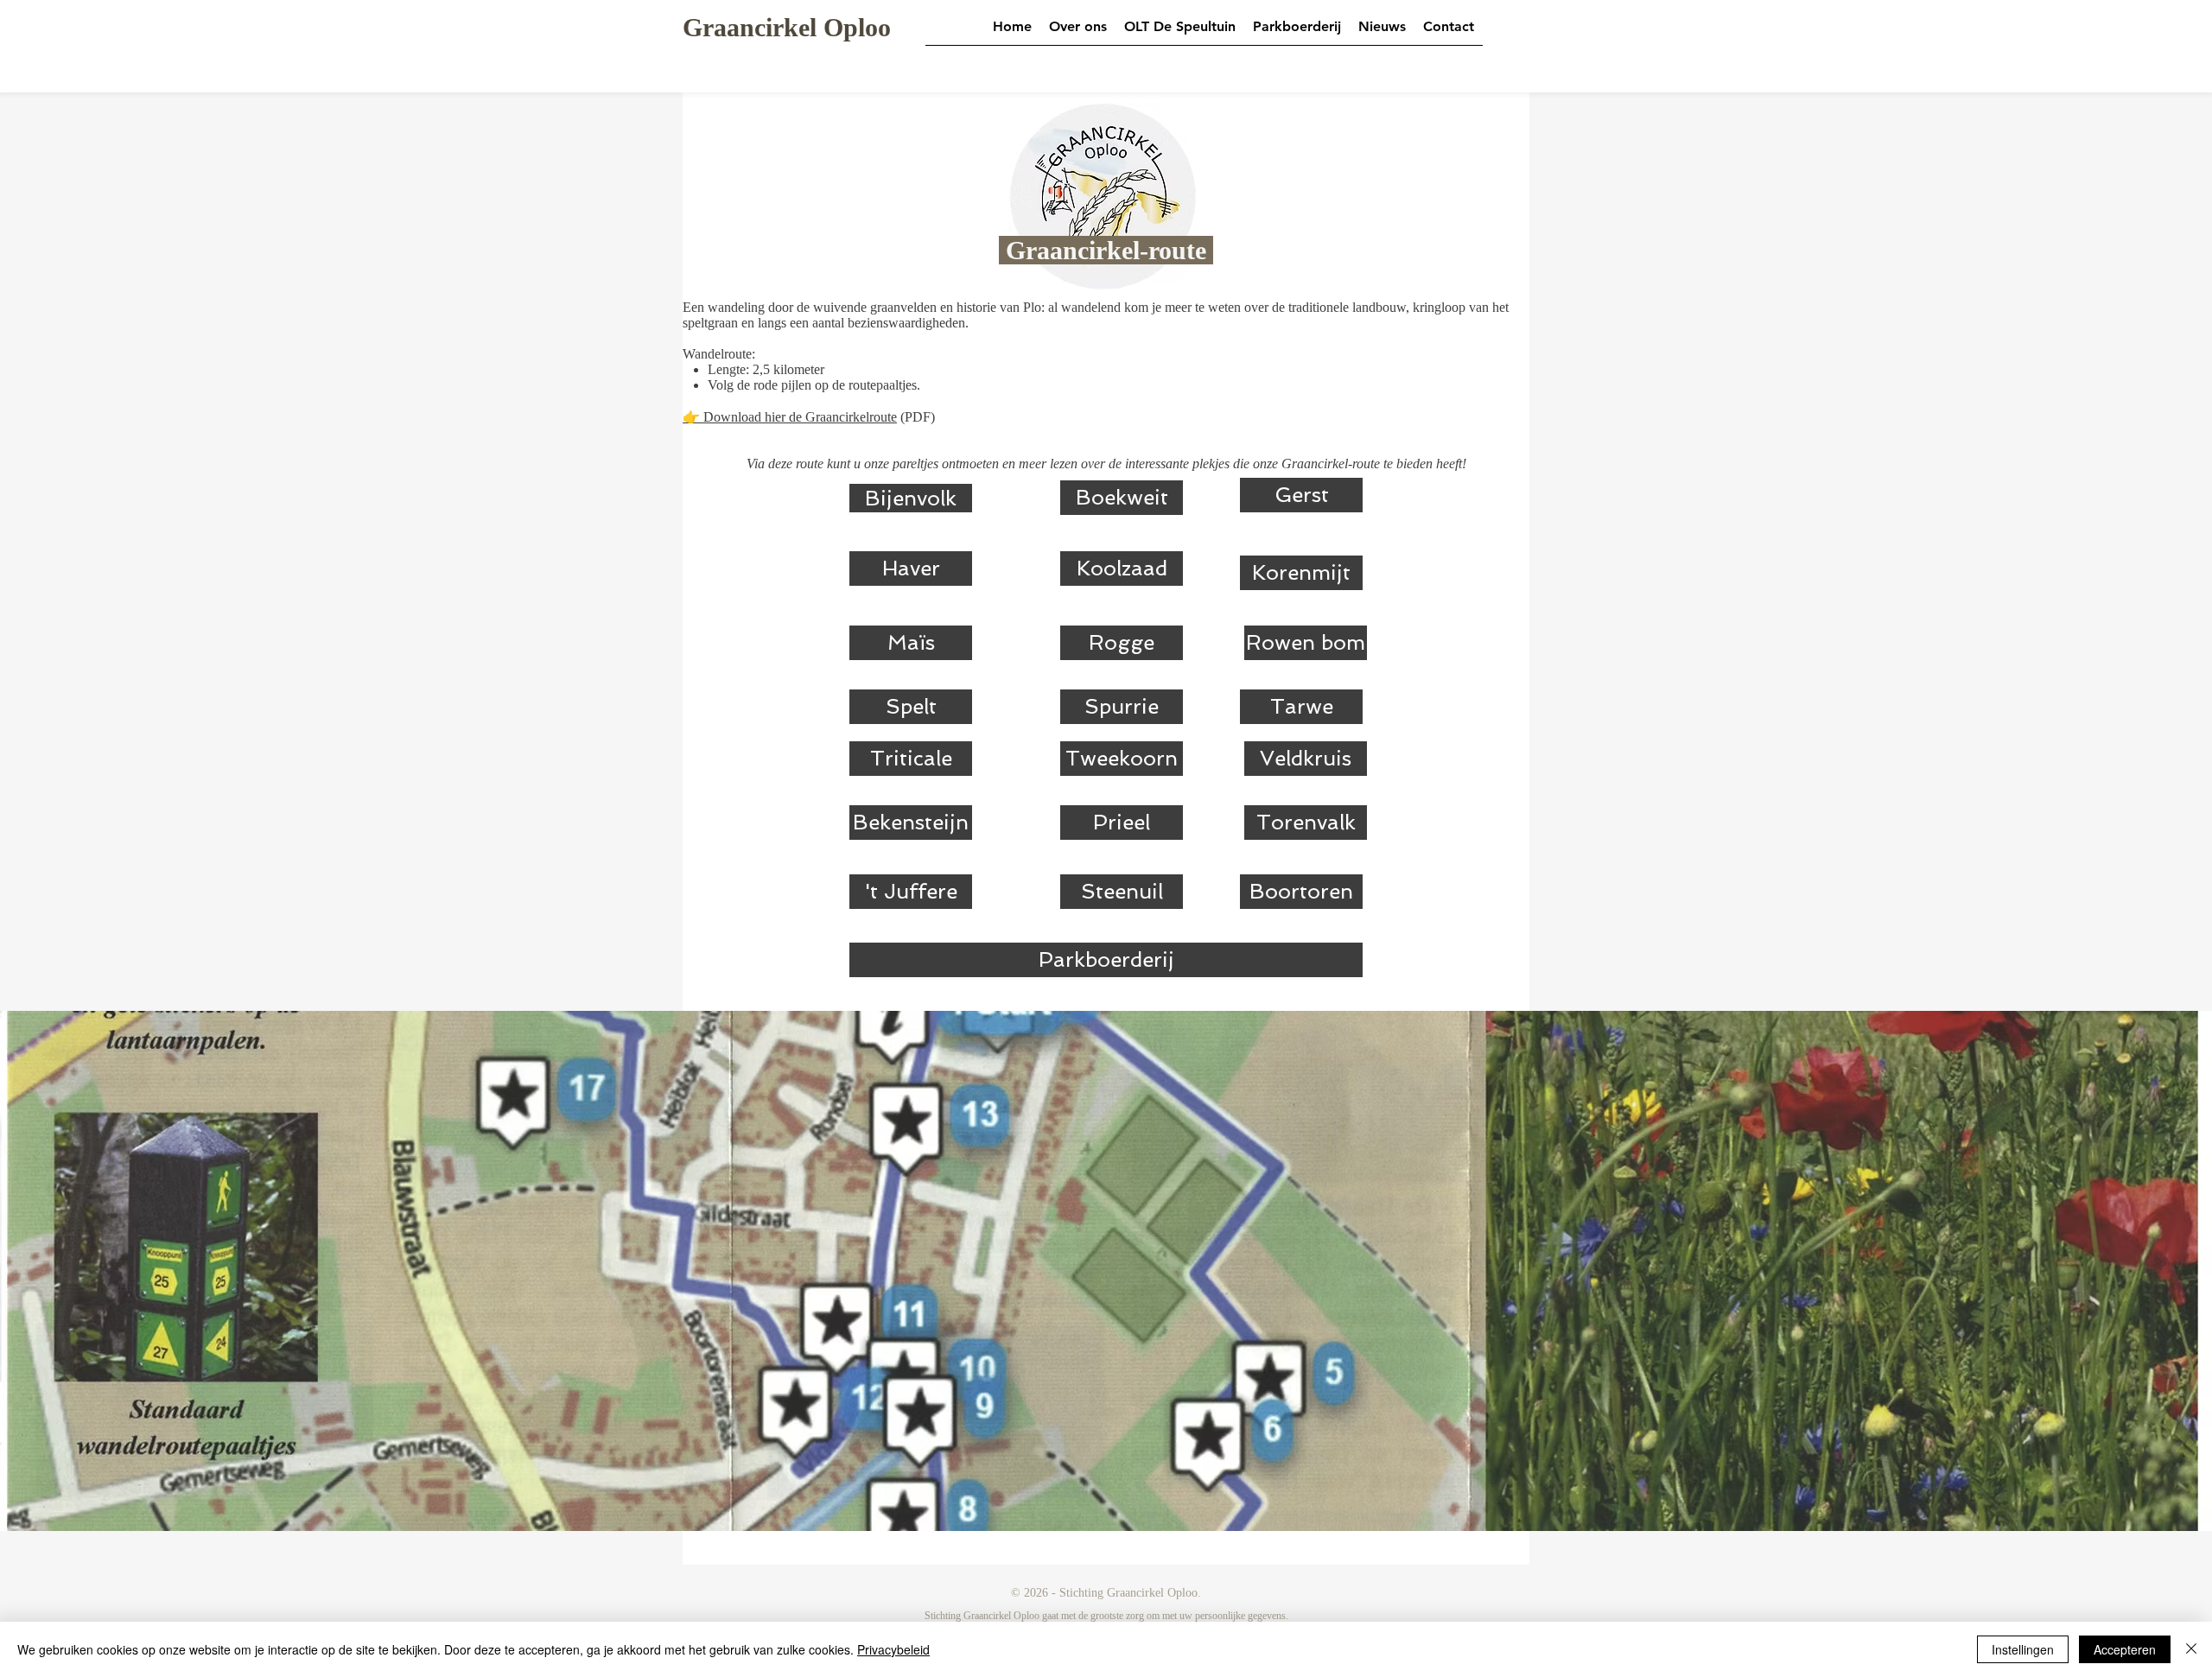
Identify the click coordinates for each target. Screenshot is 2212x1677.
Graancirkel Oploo (787, 27)
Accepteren (2125, 1649)
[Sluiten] (2191, 1649)
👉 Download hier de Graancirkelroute (790, 417)
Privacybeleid (893, 1649)
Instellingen (2023, 1649)
